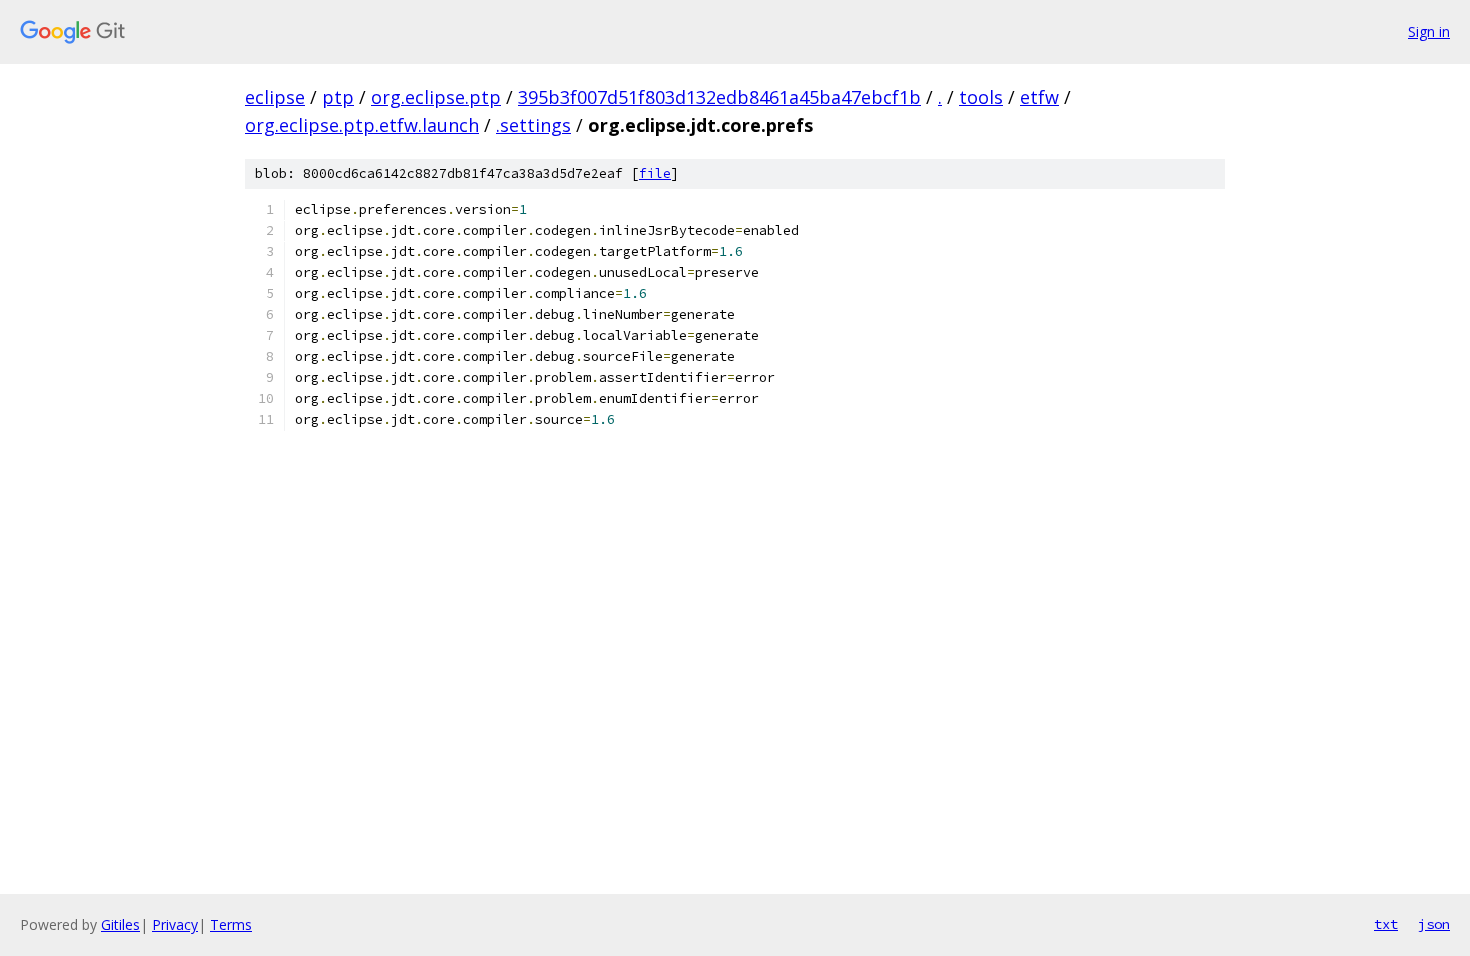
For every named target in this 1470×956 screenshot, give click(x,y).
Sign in (1429, 31)
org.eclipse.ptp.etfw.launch (362, 125)
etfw (1039, 97)
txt (1386, 924)
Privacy (175, 924)
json (1434, 924)
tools (981, 97)
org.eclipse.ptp (436, 97)
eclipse (275, 97)
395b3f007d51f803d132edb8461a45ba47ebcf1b (719, 97)
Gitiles (120, 924)
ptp (338, 97)
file (655, 173)
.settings (533, 125)
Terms (231, 924)
